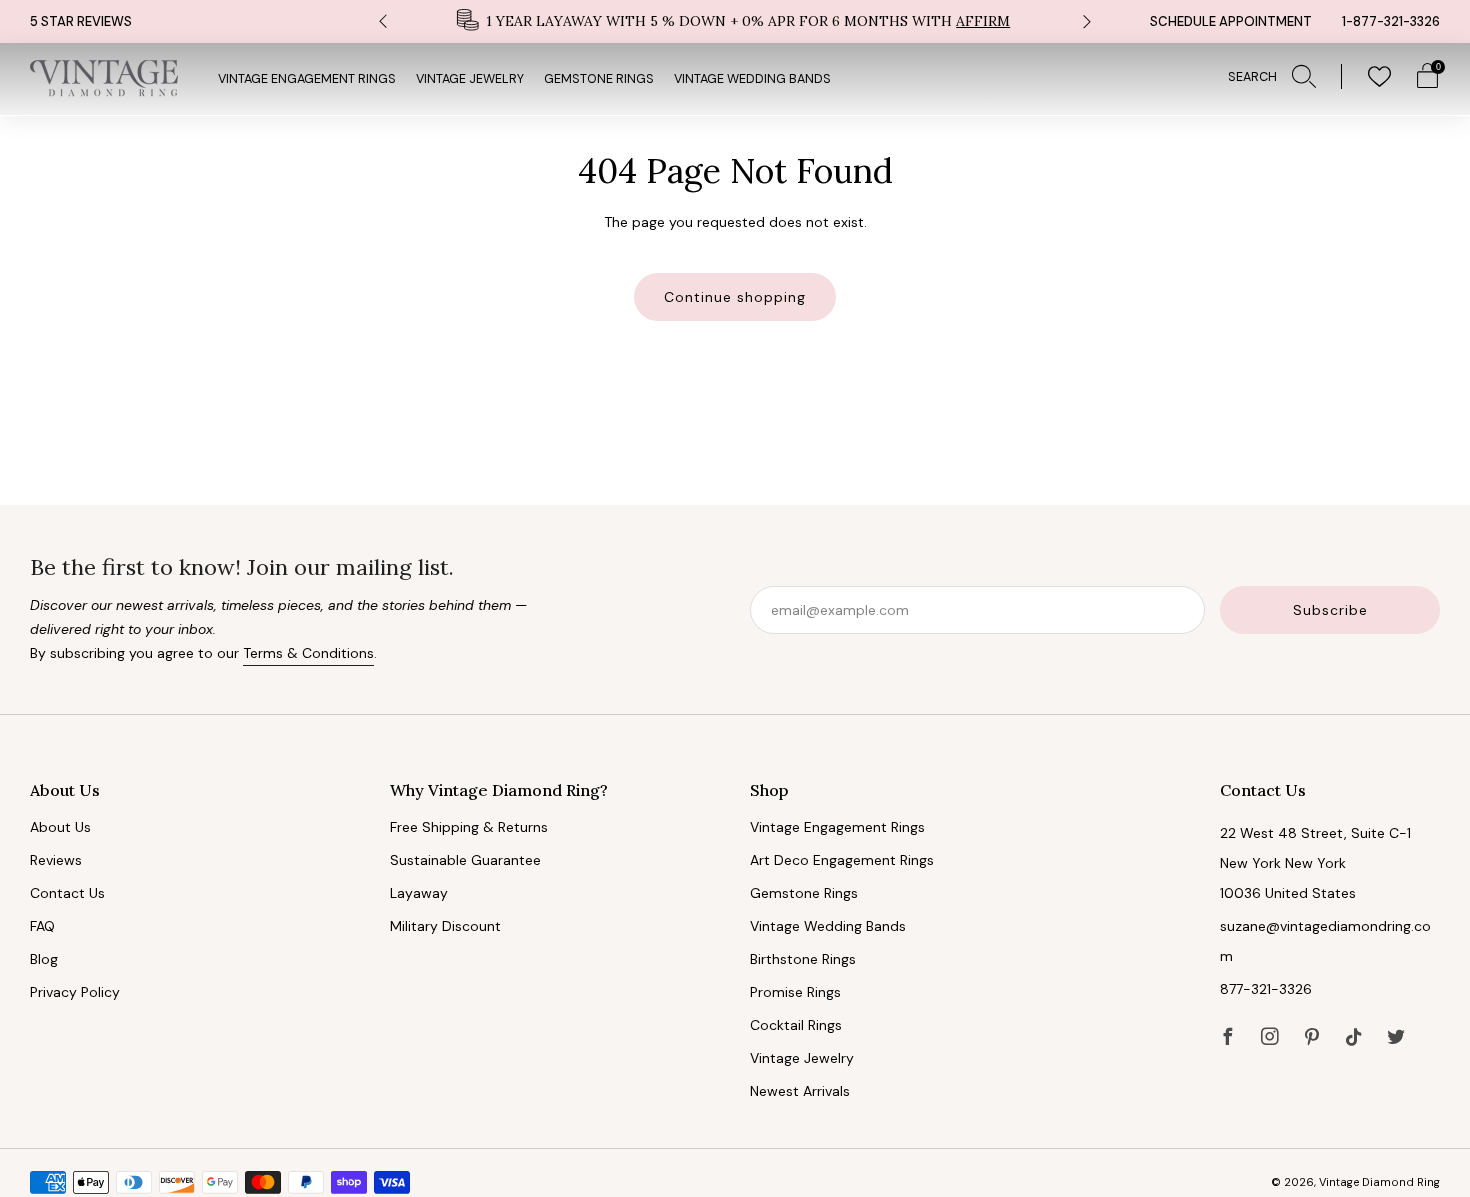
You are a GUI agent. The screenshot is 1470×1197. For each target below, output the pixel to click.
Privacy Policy (75, 992)
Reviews (56, 860)
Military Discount (445, 926)
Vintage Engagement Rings (307, 79)
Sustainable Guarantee (465, 860)
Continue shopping (735, 297)
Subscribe (1330, 610)
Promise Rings (795, 992)
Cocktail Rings (796, 1025)
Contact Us (67, 893)
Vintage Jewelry (470, 79)
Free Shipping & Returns (469, 827)
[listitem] (735, 21)
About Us (60, 827)
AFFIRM (983, 21)
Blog (44, 959)
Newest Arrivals (800, 1091)
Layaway (419, 893)
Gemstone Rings (599, 79)
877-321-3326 (1266, 989)
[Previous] (383, 21)
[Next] (1087, 21)
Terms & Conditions (308, 653)
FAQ (42, 926)
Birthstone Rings (803, 959)
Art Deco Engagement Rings (842, 860)
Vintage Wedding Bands (752, 79)
